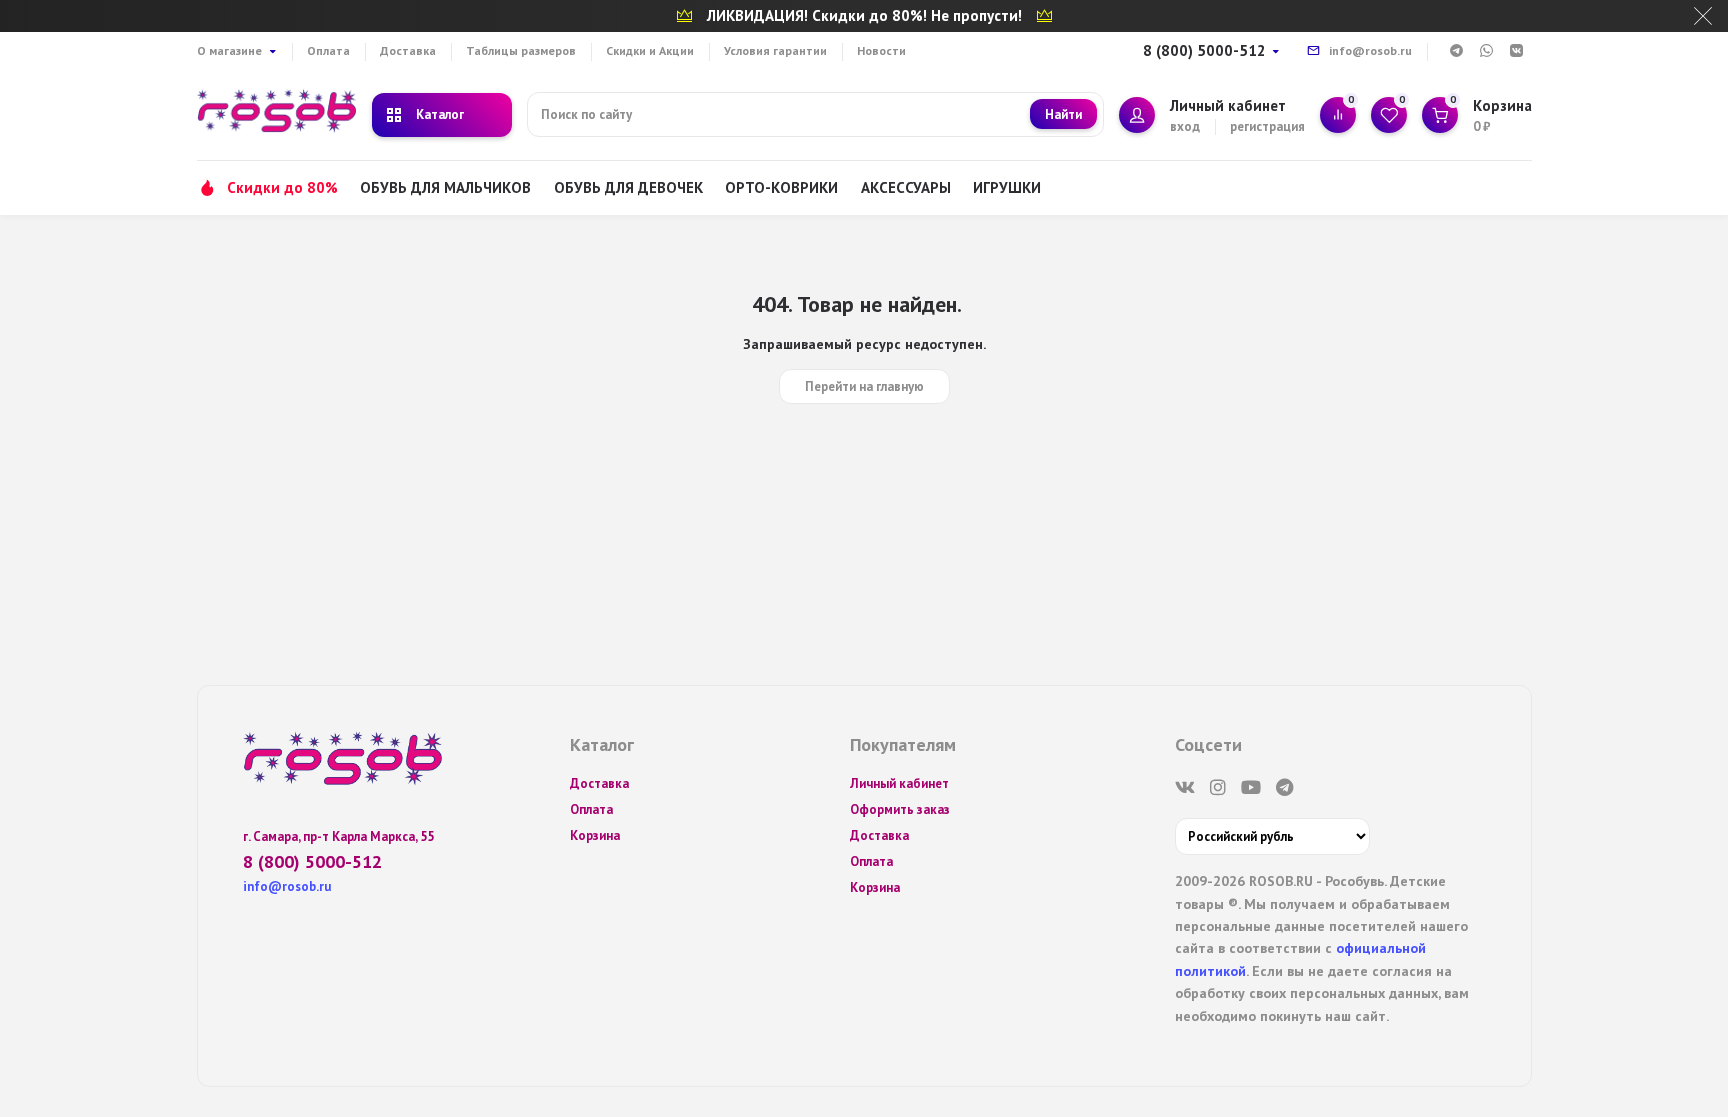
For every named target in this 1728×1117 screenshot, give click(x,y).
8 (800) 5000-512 (1204, 50)
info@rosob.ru (1370, 50)
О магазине (229, 50)
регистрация (1267, 126)
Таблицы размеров (521, 50)
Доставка (408, 50)
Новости (881, 50)
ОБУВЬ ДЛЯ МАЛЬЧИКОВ (445, 187)
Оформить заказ (900, 809)
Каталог (440, 114)
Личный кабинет (899, 783)
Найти (1063, 114)
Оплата (328, 50)
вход (1185, 126)
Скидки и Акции (650, 50)
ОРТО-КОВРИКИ (781, 187)
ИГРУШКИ (1007, 187)
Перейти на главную (864, 386)
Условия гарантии (775, 50)
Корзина (595, 835)
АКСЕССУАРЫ (906, 187)
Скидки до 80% (282, 187)
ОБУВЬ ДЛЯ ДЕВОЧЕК (628, 187)
